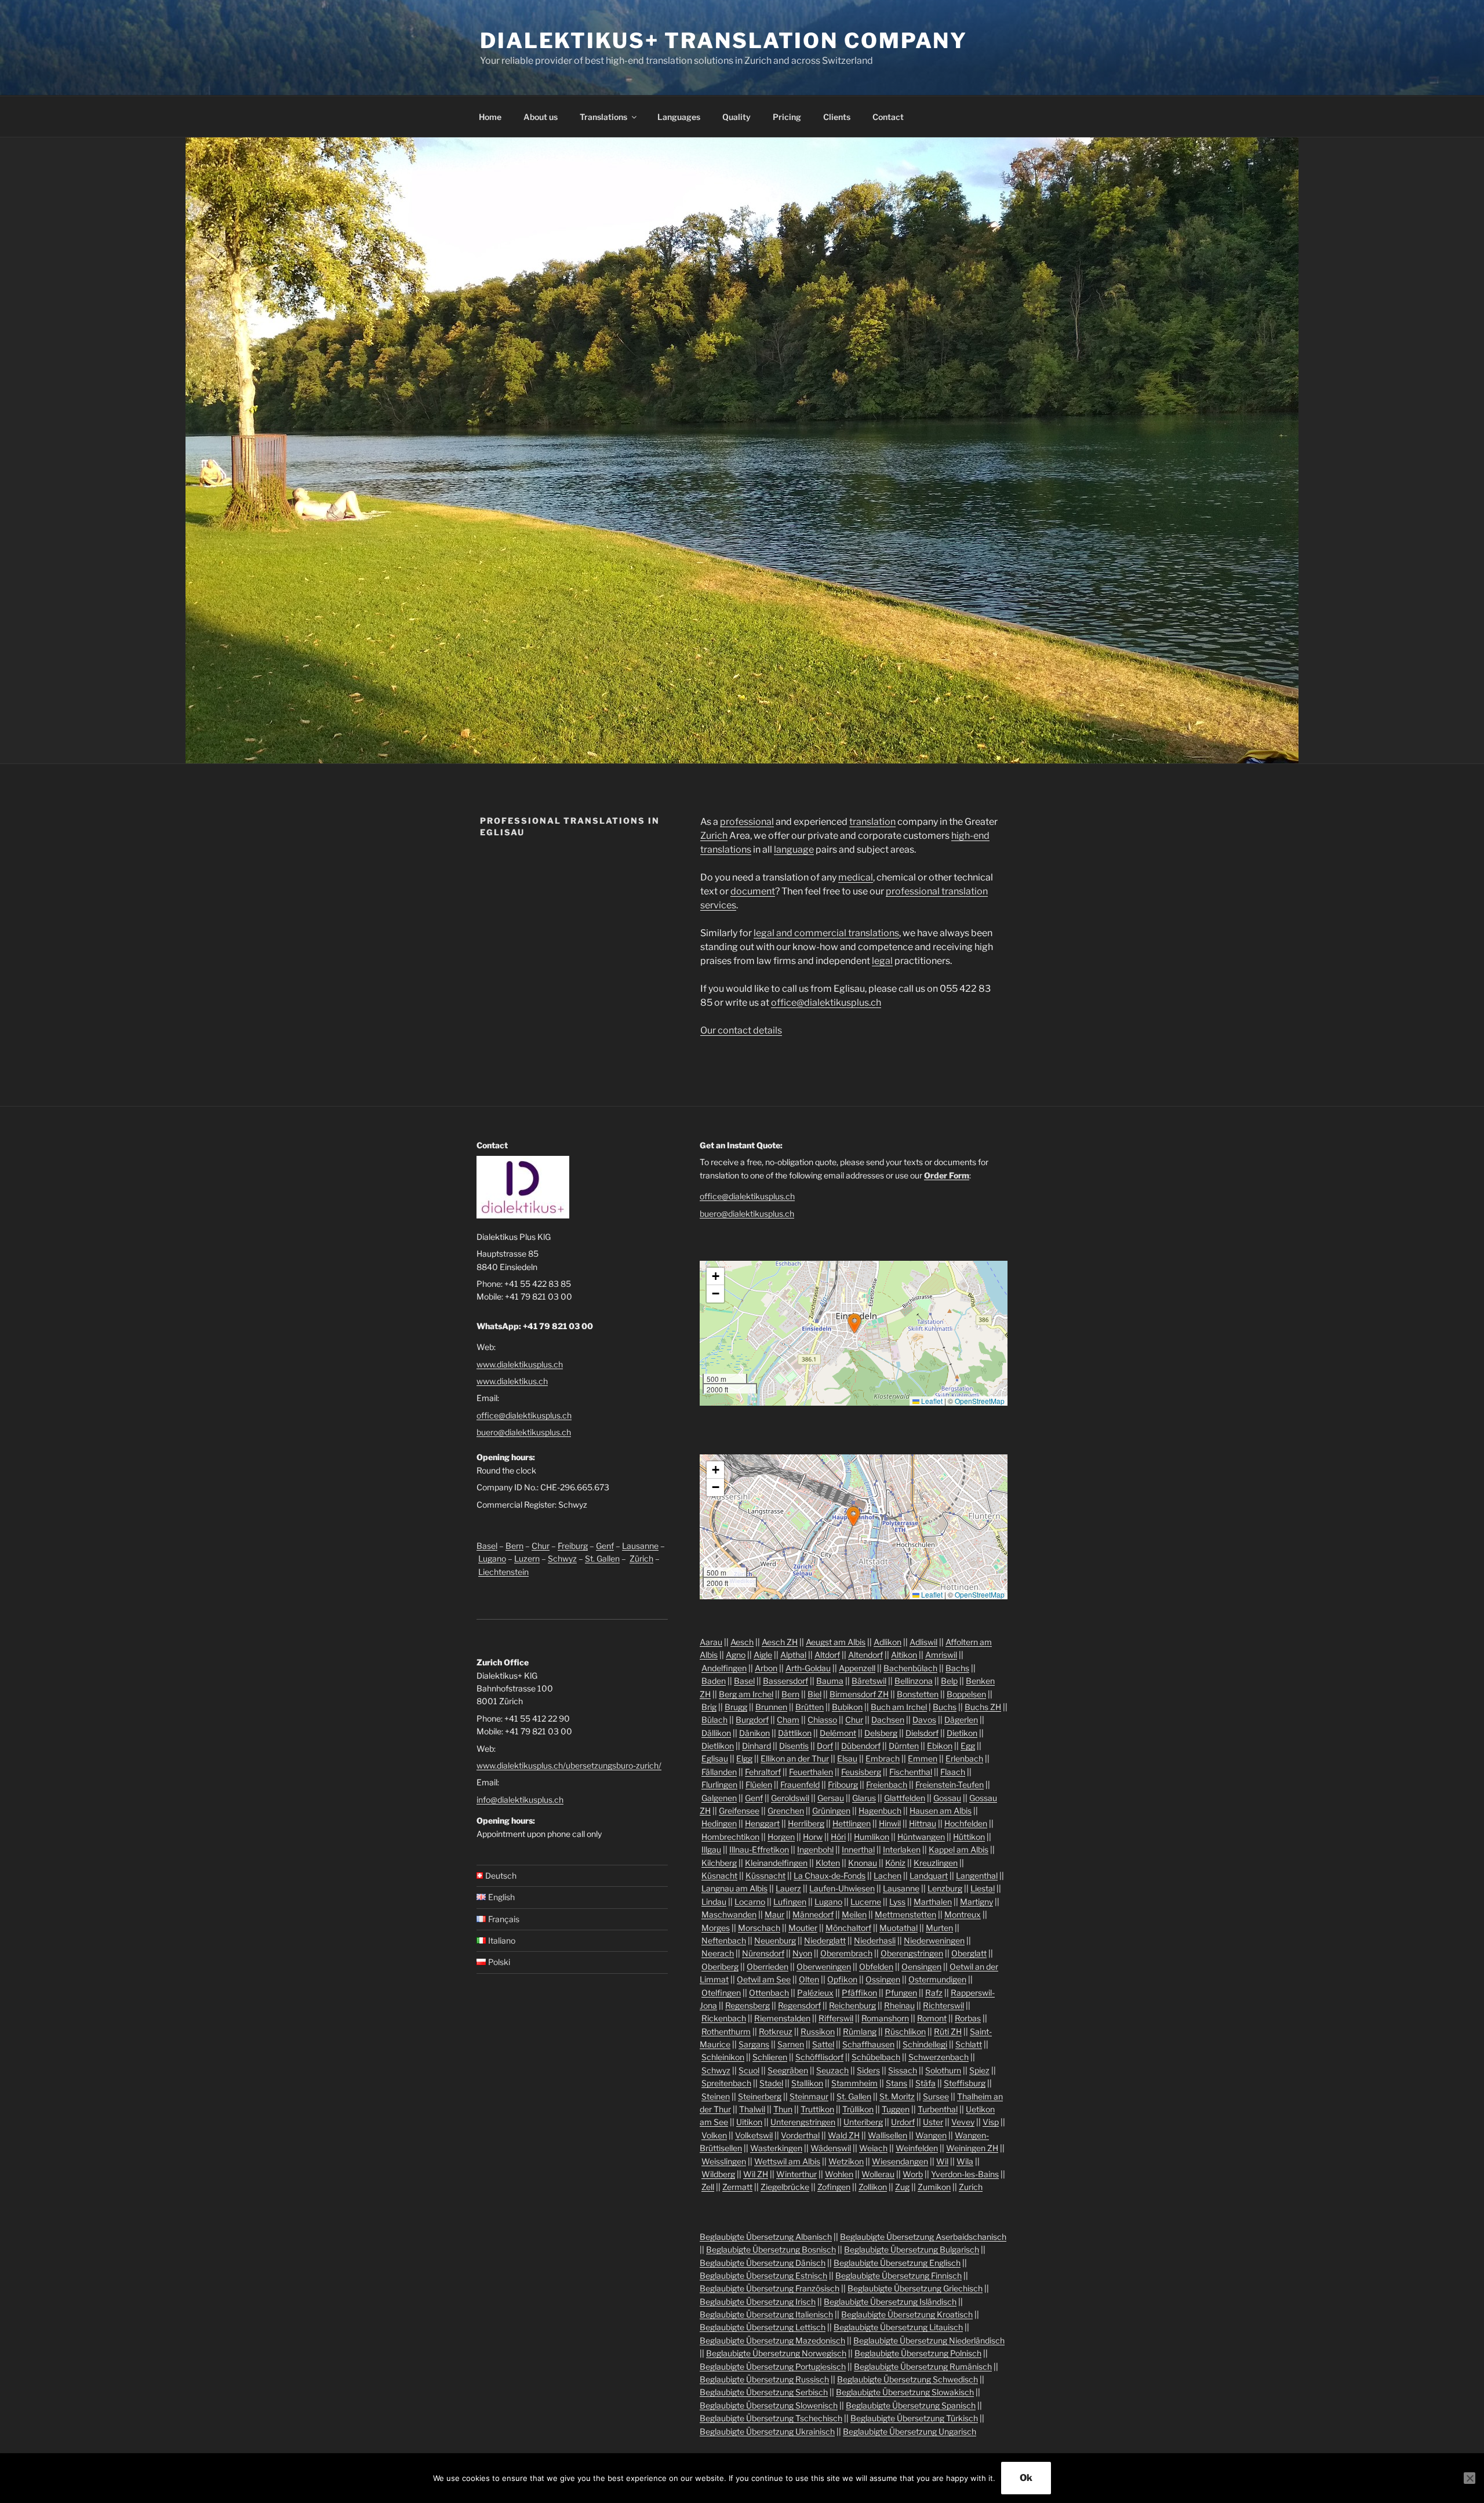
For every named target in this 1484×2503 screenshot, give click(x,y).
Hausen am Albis (941, 1811)
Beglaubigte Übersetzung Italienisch (766, 2314)
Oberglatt (969, 1953)
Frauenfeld (800, 1785)
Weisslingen (724, 2161)
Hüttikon (969, 1837)
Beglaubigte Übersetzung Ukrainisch (767, 2431)
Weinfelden (917, 2148)
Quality (736, 117)
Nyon (802, 1953)
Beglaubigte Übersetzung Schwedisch (908, 2379)
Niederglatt (825, 1940)
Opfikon (842, 1979)
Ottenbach (769, 1993)
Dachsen (888, 1720)
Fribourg (843, 1785)
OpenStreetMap (980, 1401)
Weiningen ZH (972, 2148)
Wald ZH (844, 2135)
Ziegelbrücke (785, 2187)
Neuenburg (775, 1940)
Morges (716, 1928)
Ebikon (940, 1746)
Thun (783, 2109)
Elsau (847, 1758)
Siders (868, 2070)
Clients (837, 117)
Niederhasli (875, 1940)
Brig (709, 1707)
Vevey (963, 2122)
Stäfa (925, 2083)
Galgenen (719, 1798)
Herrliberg (806, 1823)
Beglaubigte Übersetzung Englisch (897, 2263)
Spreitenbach (726, 2083)
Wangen (931, 2135)
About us (541, 117)
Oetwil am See (764, 1979)
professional (747, 822)
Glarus (864, 1798)
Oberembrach (846, 1953)
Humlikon (872, 1837)
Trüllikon (858, 2109)
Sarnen (791, 2044)
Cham (788, 1720)
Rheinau (899, 2005)
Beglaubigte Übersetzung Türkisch (914, 2418)
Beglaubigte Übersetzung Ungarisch (910, 2431)
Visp (991, 2122)
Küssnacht (765, 1876)
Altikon (904, 1655)
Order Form (947, 1175)
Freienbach (887, 1785)
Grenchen (786, 1811)
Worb (913, 2174)
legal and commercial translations (826, 933)
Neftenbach (724, 1940)
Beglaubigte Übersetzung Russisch (764, 2379)
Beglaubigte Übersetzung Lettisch (763, 2327)
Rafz (934, 1993)
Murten (939, 1928)
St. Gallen (602, 1558)
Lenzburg (945, 1888)
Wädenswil (831, 2148)
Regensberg (748, 2005)
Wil (942, 2161)
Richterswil (943, 2005)
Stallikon (807, 2083)
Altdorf (827, 1655)
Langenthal (977, 1876)
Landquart (929, 1876)
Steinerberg (760, 2096)
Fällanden (719, 1772)
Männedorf (813, 1914)
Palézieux (815, 1993)
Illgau (711, 1849)
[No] (1470, 2478)
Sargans (754, 2044)
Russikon (818, 2031)
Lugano (492, 1558)
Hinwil (890, 1823)
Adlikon (888, 1642)
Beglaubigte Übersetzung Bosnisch (771, 2249)
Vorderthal (800, 2135)
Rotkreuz (776, 2031)
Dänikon (754, 1733)
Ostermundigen (937, 1979)
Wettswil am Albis (787, 2161)
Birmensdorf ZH (859, 1694)
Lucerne (866, 1902)
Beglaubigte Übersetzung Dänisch (763, 2263)
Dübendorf (861, 1746)
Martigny (976, 1902)
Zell (708, 2187)
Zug (902, 2187)
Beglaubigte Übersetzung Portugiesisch (773, 2366)
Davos (924, 1720)
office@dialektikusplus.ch (826, 1003)
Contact (888, 117)
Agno (736, 1655)
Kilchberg (719, 1863)
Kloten (828, 1863)
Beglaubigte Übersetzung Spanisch (911, 2405)
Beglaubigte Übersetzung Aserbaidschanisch (923, 2237)
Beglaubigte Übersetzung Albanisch (766, 2237)
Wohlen (839, 2174)
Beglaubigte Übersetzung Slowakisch (905, 2392)
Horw (813, 1837)
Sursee (936, 2096)
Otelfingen (721, 1993)
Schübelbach (876, 2057)
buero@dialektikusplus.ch (524, 1432)
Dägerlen (961, 1720)
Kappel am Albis (959, 1849)
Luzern (527, 1558)
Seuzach (832, 2070)
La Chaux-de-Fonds (830, 1876)
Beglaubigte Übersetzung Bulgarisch (912, 2249)
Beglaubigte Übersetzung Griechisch (915, 2288)
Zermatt (737, 2187)
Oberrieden (768, 1967)
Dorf (825, 1746)
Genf (605, 1546)
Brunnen (771, 1707)
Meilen (854, 1914)
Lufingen (790, 1902)
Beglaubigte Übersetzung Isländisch (890, 2302)
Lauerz (788, 1888)
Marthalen (933, 1902)
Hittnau (923, 1823)
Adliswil (923, 1642)
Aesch (742, 1642)
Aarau (711, 1642)
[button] (854, 1323)
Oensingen (921, 1967)
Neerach (718, 1953)
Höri (838, 1837)
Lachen (888, 1876)
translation (872, 822)
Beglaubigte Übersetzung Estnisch (763, 2275)
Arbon (766, 1668)
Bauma (830, 1681)
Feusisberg (861, 1772)
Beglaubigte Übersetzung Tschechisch (771, 2418)
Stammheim (854, 2083)
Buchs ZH (983, 1707)
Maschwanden (729, 1914)
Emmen (923, 1758)
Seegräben (788, 2070)
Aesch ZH (780, 1642)
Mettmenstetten (905, 1914)
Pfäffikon (859, 1993)
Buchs (945, 1707)
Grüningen (831, 1811)
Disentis (794, 1746)
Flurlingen (719, 1785)
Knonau (863, 1863)
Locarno (750, 1902)
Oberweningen (824, 1967)
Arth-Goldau (808, 1668)
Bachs (957, 1668)
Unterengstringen (803, 2122)
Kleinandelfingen (776, 1863)
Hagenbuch (880, 1811)
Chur (541, 1546)
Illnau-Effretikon (759, 1849)
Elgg (744, 1758)
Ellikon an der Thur (795, 1758)
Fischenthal (911, 1772)
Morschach (759, 1928)
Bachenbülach (910, 1668)
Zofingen (834, 2187)
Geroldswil (790, 1798)
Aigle (763, 1655)
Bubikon (847, 1707)
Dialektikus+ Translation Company (724, 41)
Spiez (979, 2070)
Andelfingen (724, 1668)
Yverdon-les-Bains (965, 2174)
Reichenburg (852, 2005)
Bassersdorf (785, 1681)
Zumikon (934, 2187)
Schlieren (770, 2057)
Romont (932, 2018)
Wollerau (878, 2174)
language (794, 850)
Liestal (983, 1888)
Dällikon (716, 1733)
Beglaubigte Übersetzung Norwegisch (776, 2353)
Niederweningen (934, 1940)
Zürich (641, 1558)
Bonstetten (918, 1694)
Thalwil (752, 2109)
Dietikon (962, 1733)
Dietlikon (718, 1746)
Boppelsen (966, 1694)
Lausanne (640, 1546)
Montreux (963, 1914)
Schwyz (562, 1558)
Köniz (895, 1863)
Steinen (716, 2096)
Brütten (810, 1707)
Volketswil (754, 2135)
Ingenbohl (815, 1849)
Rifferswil (836, 2018)
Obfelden (876, 1967)
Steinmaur (809, 2096)
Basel (487, 1546)
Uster (933, 2122)
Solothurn (943, 2070)
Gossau (947, 1798)
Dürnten (904, 1746)
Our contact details (741, 1030)
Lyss (897, 1902)
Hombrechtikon (730, 1837)
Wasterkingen (776, 2148)
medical (856, 877)
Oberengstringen (912, 1953)
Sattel (823, 2044)
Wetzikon (846, 2161)
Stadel (771, 2083)
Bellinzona (914, 1681)
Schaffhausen (868, 2044)
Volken (714, 2135)
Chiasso (822, 1720)
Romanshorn (885, 2018)
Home (490, 117)
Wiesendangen (900, 2161)
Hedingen (719, 1823)
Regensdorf (799, 2005)
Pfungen (901, 1993)
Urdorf (903, 2122)
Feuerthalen (811, 1772)
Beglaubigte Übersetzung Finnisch (899, 2275)
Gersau (831, 1798)
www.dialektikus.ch (512, 1381)
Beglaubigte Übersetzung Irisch (758, 2302)
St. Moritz (897, 2096)
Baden (714, 1681)
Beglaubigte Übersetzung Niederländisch (929, 2340)
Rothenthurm (726, 2031)
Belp (949, 1681)
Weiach (873, 2148)
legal (882, 961)
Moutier (803, 1928)
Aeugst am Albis (836, 1642)
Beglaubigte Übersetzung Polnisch (918, 2353)
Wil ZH (756, 2174)
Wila (965, 2161)
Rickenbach (724, 2018)
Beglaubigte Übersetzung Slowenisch (769, 2405)
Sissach (903, 2070)
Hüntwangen (921, 1837)
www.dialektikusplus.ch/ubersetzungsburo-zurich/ (569, 1765)
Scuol (749, 2070)
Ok (1026, 2478)
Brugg (736, 1707)
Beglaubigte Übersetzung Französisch (770, 2288)
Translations (603, 117)
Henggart (762, 1823)
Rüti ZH (948, 2031)
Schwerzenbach (939, 2057)
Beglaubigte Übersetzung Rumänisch (923, 2366)
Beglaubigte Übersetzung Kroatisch (907, 2314)
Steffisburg (965, 2083)
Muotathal (899, 1928)
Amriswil (941, 1655)
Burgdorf (752, 1720)
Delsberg (881, 1733)
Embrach (883, 1758)
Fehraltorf (763, 1772)
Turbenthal (938, 2109)
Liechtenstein (503, 1572)
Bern (514, 1546)
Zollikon (873, 2187)
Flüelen (759, 1785)
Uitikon (749, 2122)
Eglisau (715, 1758)
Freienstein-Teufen (950, 1785)
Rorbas (968, 2018)
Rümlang (860, 2031)
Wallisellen (888, 2135)
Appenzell (857, 1668)
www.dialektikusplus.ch (520, 1364)
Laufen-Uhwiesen (842, 1888)
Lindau (714, 1902)
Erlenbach (964, 1758)
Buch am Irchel (899, 1707)
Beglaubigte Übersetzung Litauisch (898, 2327)
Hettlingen (852, 1823)
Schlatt (969, 2044)
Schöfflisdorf (819, 2057)
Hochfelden (966, 1823)
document (753, 891)
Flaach (953, 1772)
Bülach (714, 1720)
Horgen (781, 1837)
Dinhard (756, 1746)
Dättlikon (795, 1733)
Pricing (787, 117)
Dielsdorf (922, 1733)
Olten (809, 1979)
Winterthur (796, 2174)
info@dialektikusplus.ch (520, 1800)
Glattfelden (905, 1798)
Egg (968, 1746)
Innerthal (858, 1849)
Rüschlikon (905, 2031)
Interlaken (902, 1849)
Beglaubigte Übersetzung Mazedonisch (772, 2340)
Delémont (838, 1733)
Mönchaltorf (848, 1928)
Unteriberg (863, 2122)
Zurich (714, 836)
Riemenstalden (782, 2018)
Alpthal (793, 1655)
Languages (679, 117)
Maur (774, 1914)
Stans (896, 2083)
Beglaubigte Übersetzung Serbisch (764, 2392)
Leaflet (931, 1401)
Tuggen (896, 2109)
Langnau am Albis (734, 1888)
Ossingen (883, 1979)
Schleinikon (723, 2057)
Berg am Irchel (746, 1694)
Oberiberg (720, 1967)
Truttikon (817, 2109)
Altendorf (865, 1655)
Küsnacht (719, 1876)
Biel (814, 1694)
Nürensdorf (763, 1953)
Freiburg (573, 1546)
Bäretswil (869, 1681)
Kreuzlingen (936, 1863)
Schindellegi (925, 2044)
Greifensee (739, 1811)
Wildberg (718, 2174)
